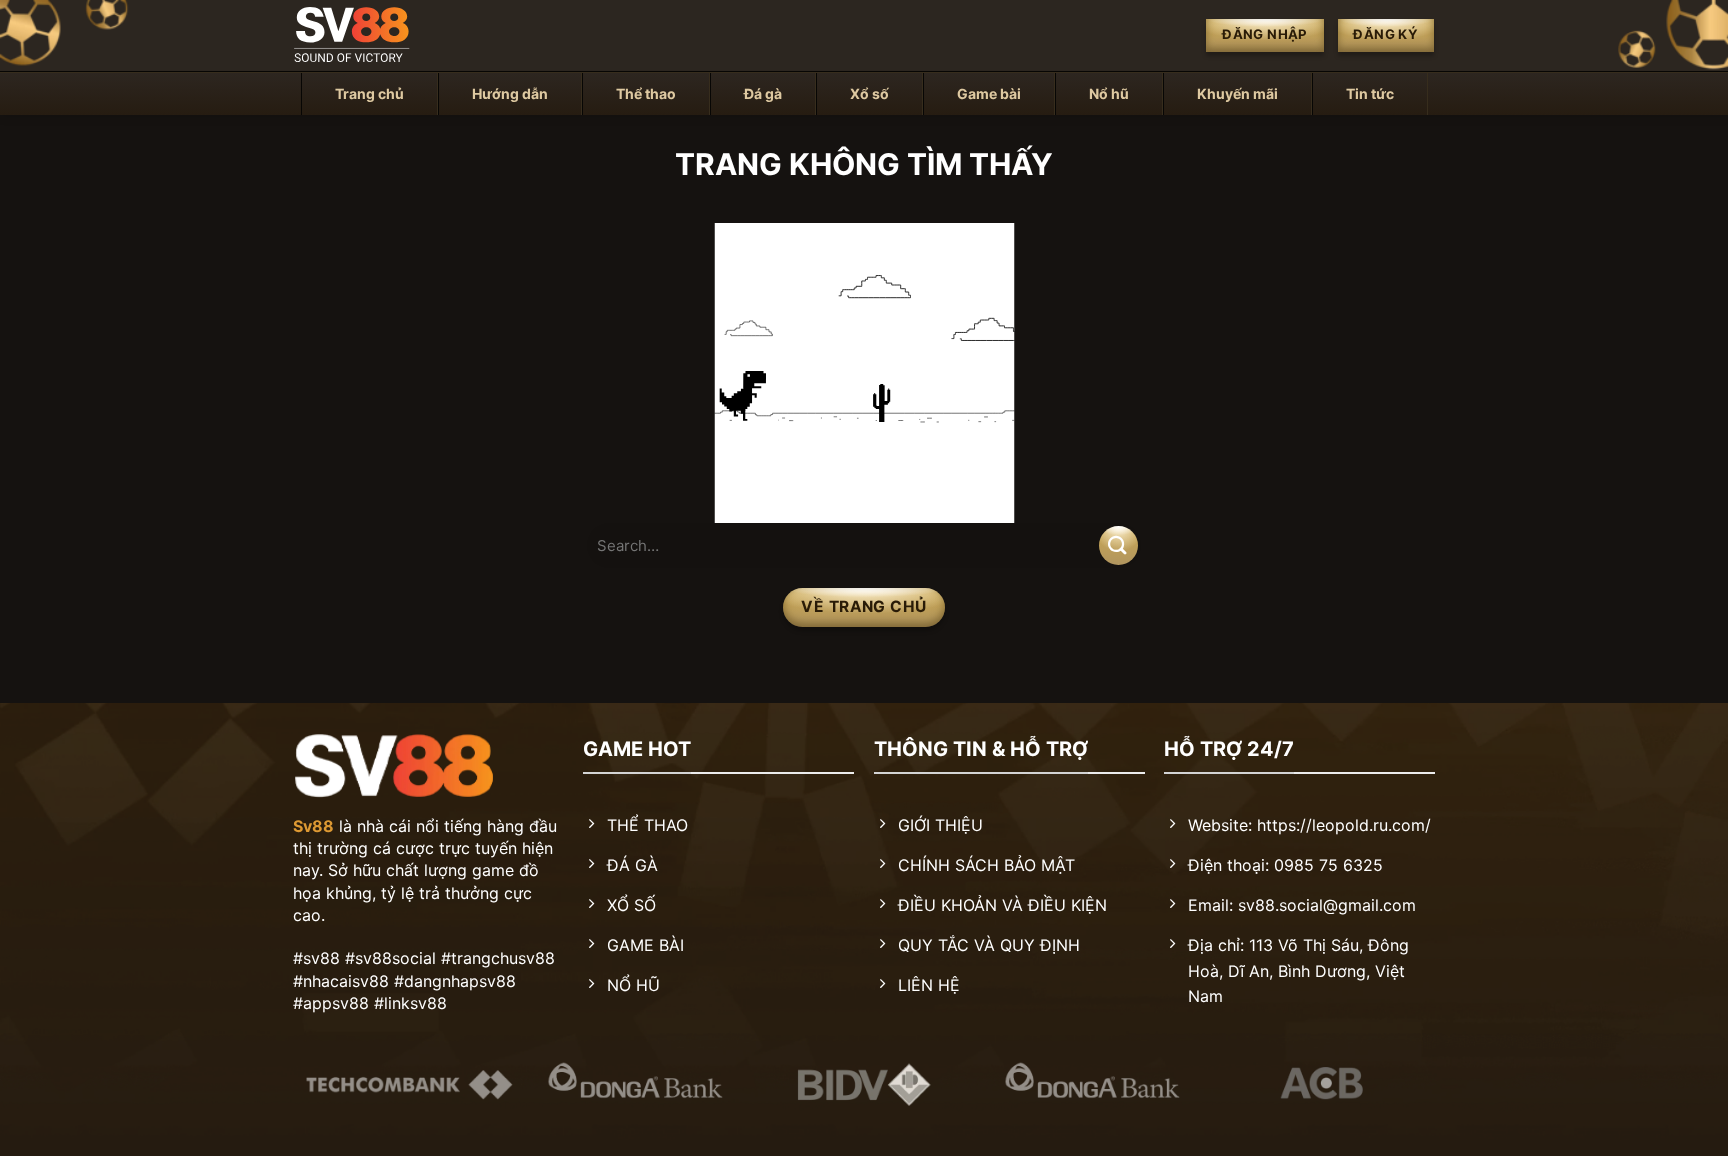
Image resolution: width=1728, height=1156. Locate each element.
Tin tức (1370, 93)
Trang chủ (369, 93)
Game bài (989, 93)
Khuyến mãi (1237, 93)
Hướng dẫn (510, 93)
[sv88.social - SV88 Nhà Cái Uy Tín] (394, 36)
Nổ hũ (1109, 93)
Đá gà (763, 93)
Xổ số (869, 93)
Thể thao (646, 93)
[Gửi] (1118, 545)
